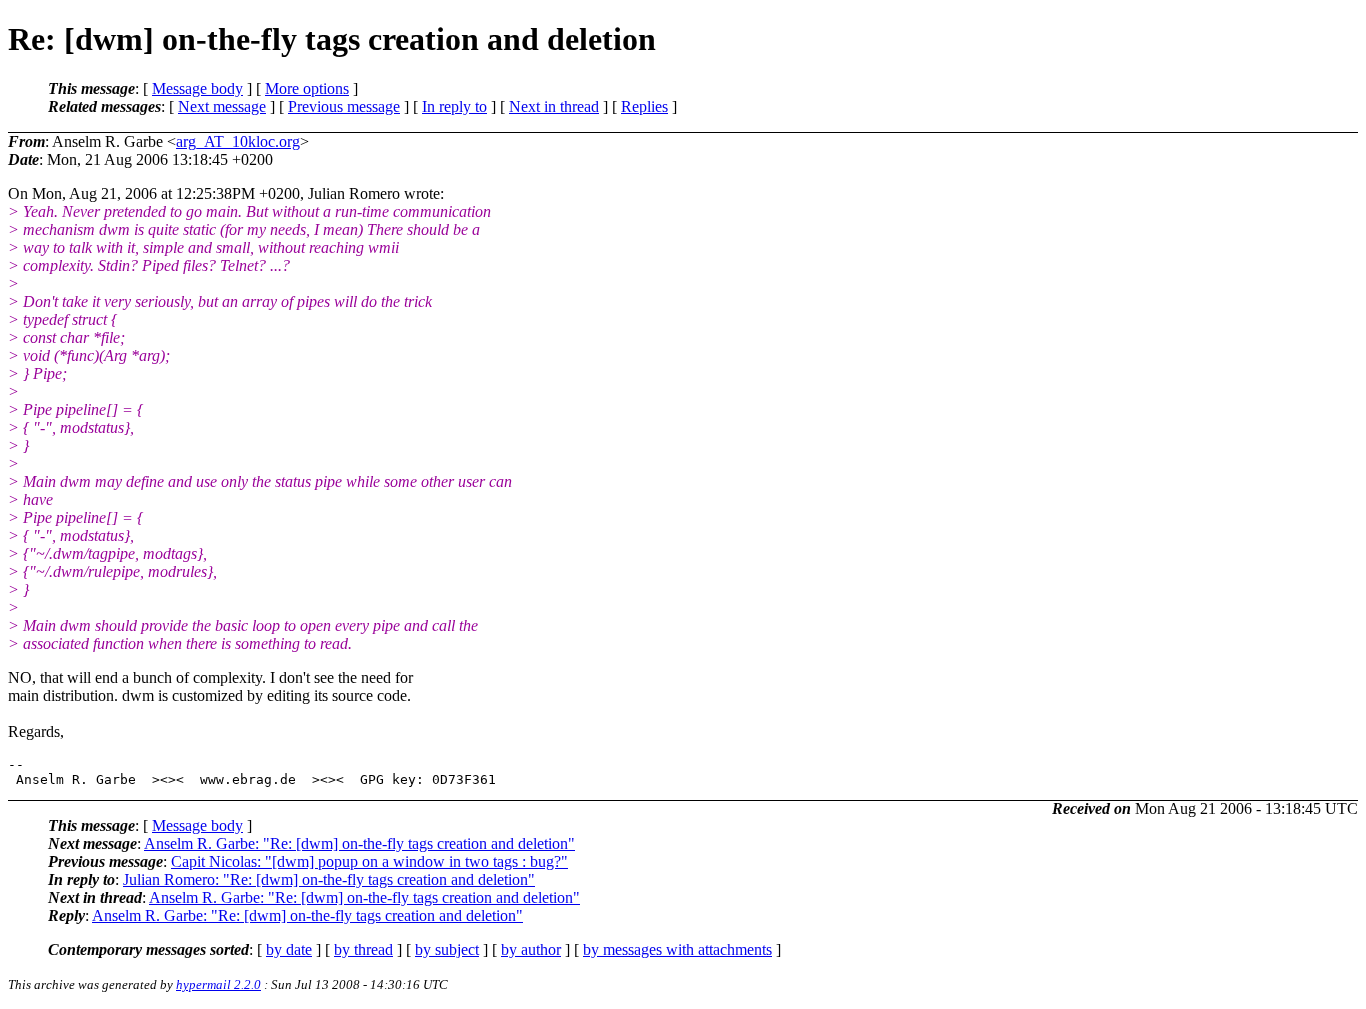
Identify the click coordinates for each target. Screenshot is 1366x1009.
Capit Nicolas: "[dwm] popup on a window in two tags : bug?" (369, 861)
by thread (363, 949)
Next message (222, 106)
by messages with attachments (677, 949)
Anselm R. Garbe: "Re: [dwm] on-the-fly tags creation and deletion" (359, 843)
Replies (644, 106)
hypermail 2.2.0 (218, 984)
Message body (197, 88)
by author (531, 949)
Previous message (344, 106)
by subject (447, 949)
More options (307, 88)
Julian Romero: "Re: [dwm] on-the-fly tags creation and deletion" (329, 879)
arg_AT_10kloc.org (238, 141)
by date (289, 949)
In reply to (454, 106)
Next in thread (554, 106)
